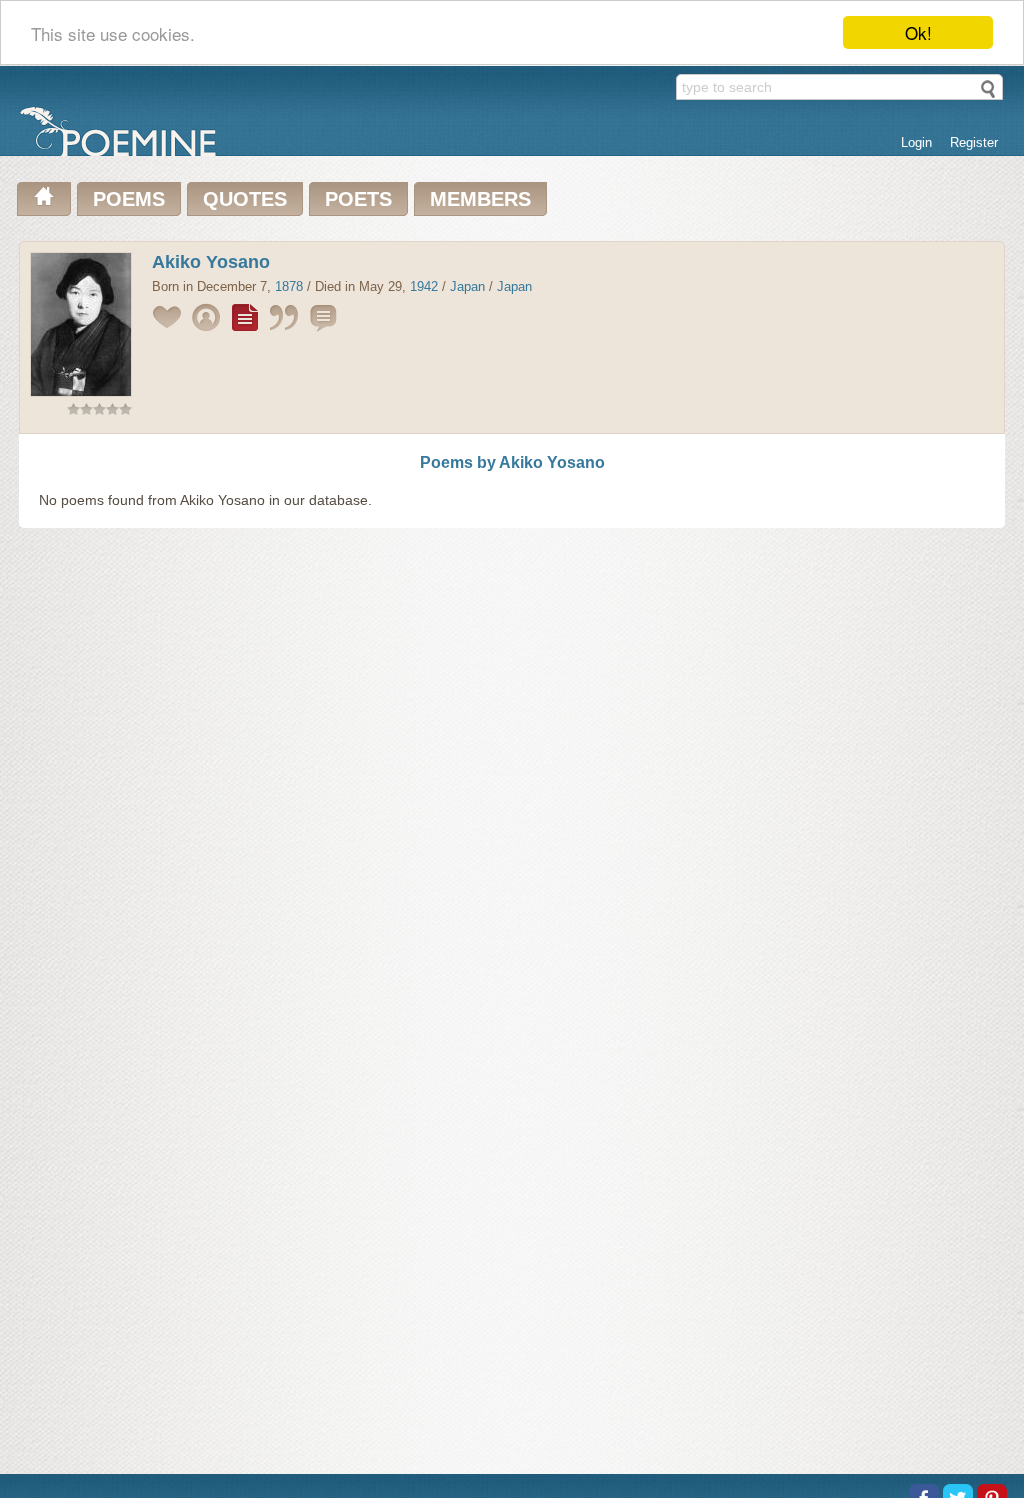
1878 (289, 286)
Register (974, 142)
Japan (467, 286)
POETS (358, 199)
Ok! (918, 32)
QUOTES (245, 199)
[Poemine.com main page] (44, 199)
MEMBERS (480, 199)
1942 (424, 286)
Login (916, 142)
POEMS (129, 199)
